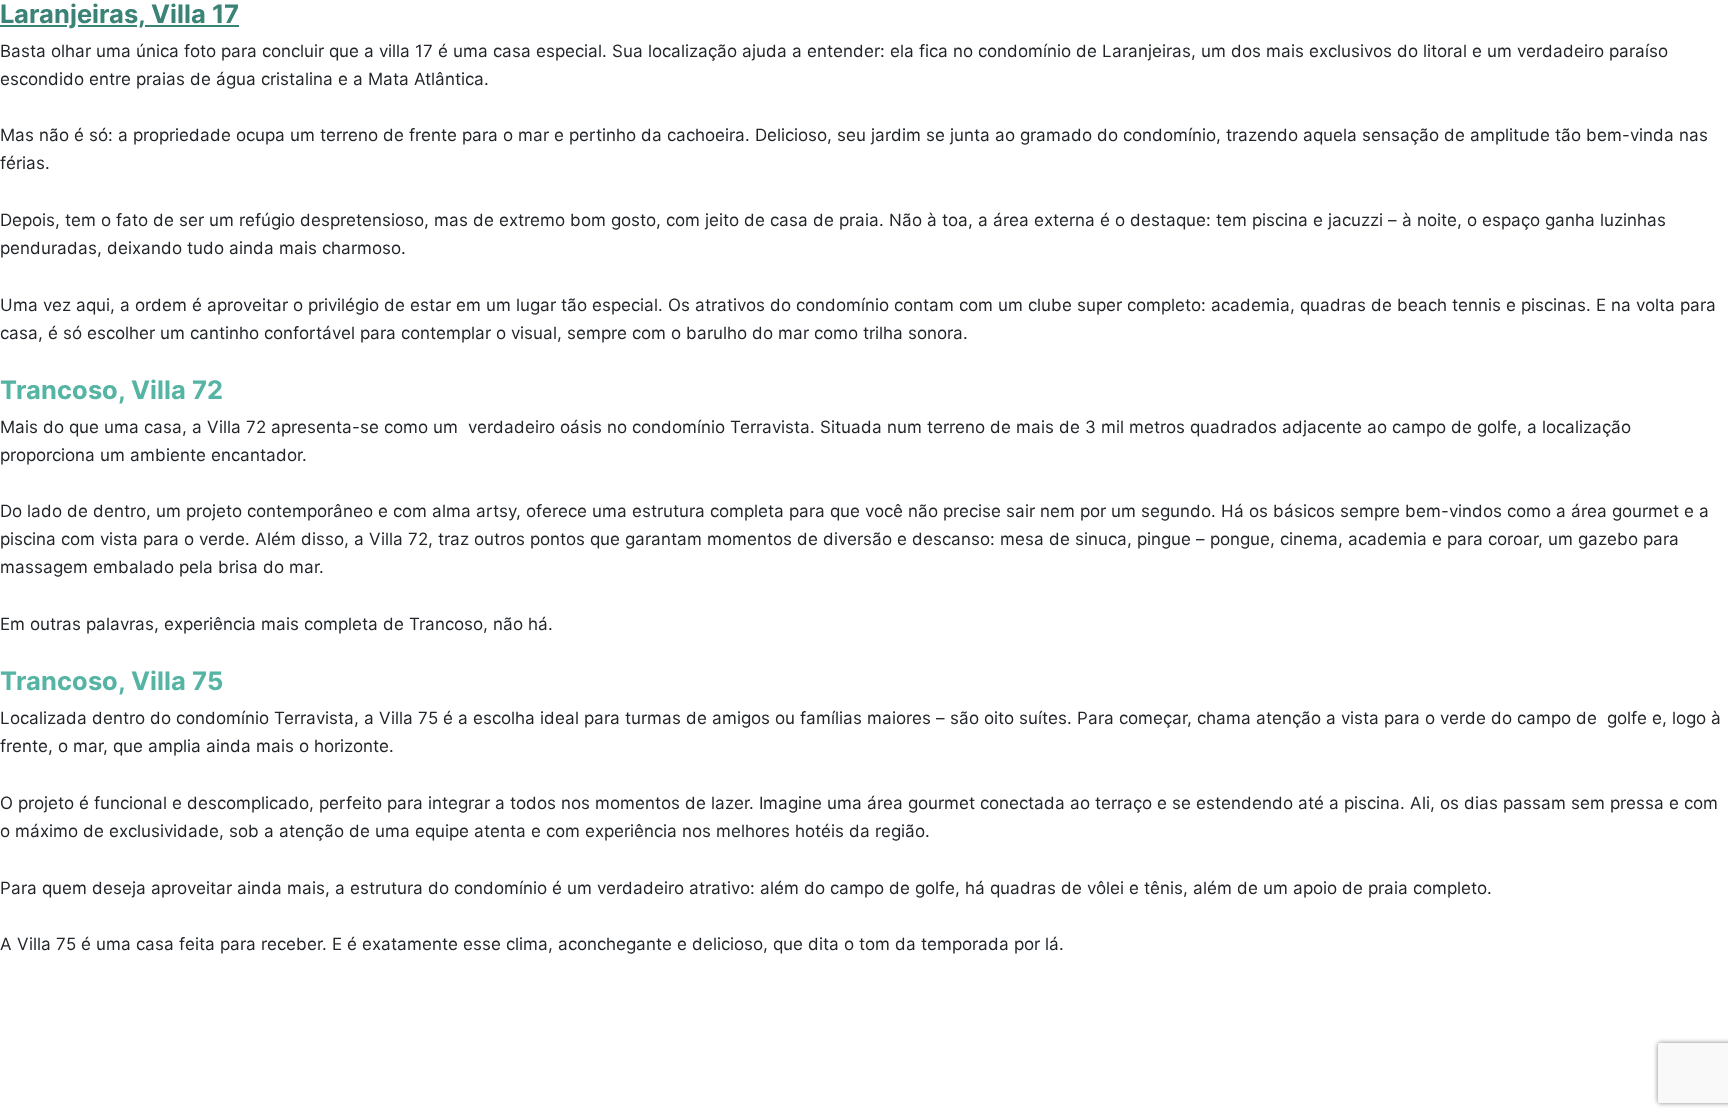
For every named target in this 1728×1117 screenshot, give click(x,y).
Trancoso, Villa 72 (111, 389)
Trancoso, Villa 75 (111, 680)
